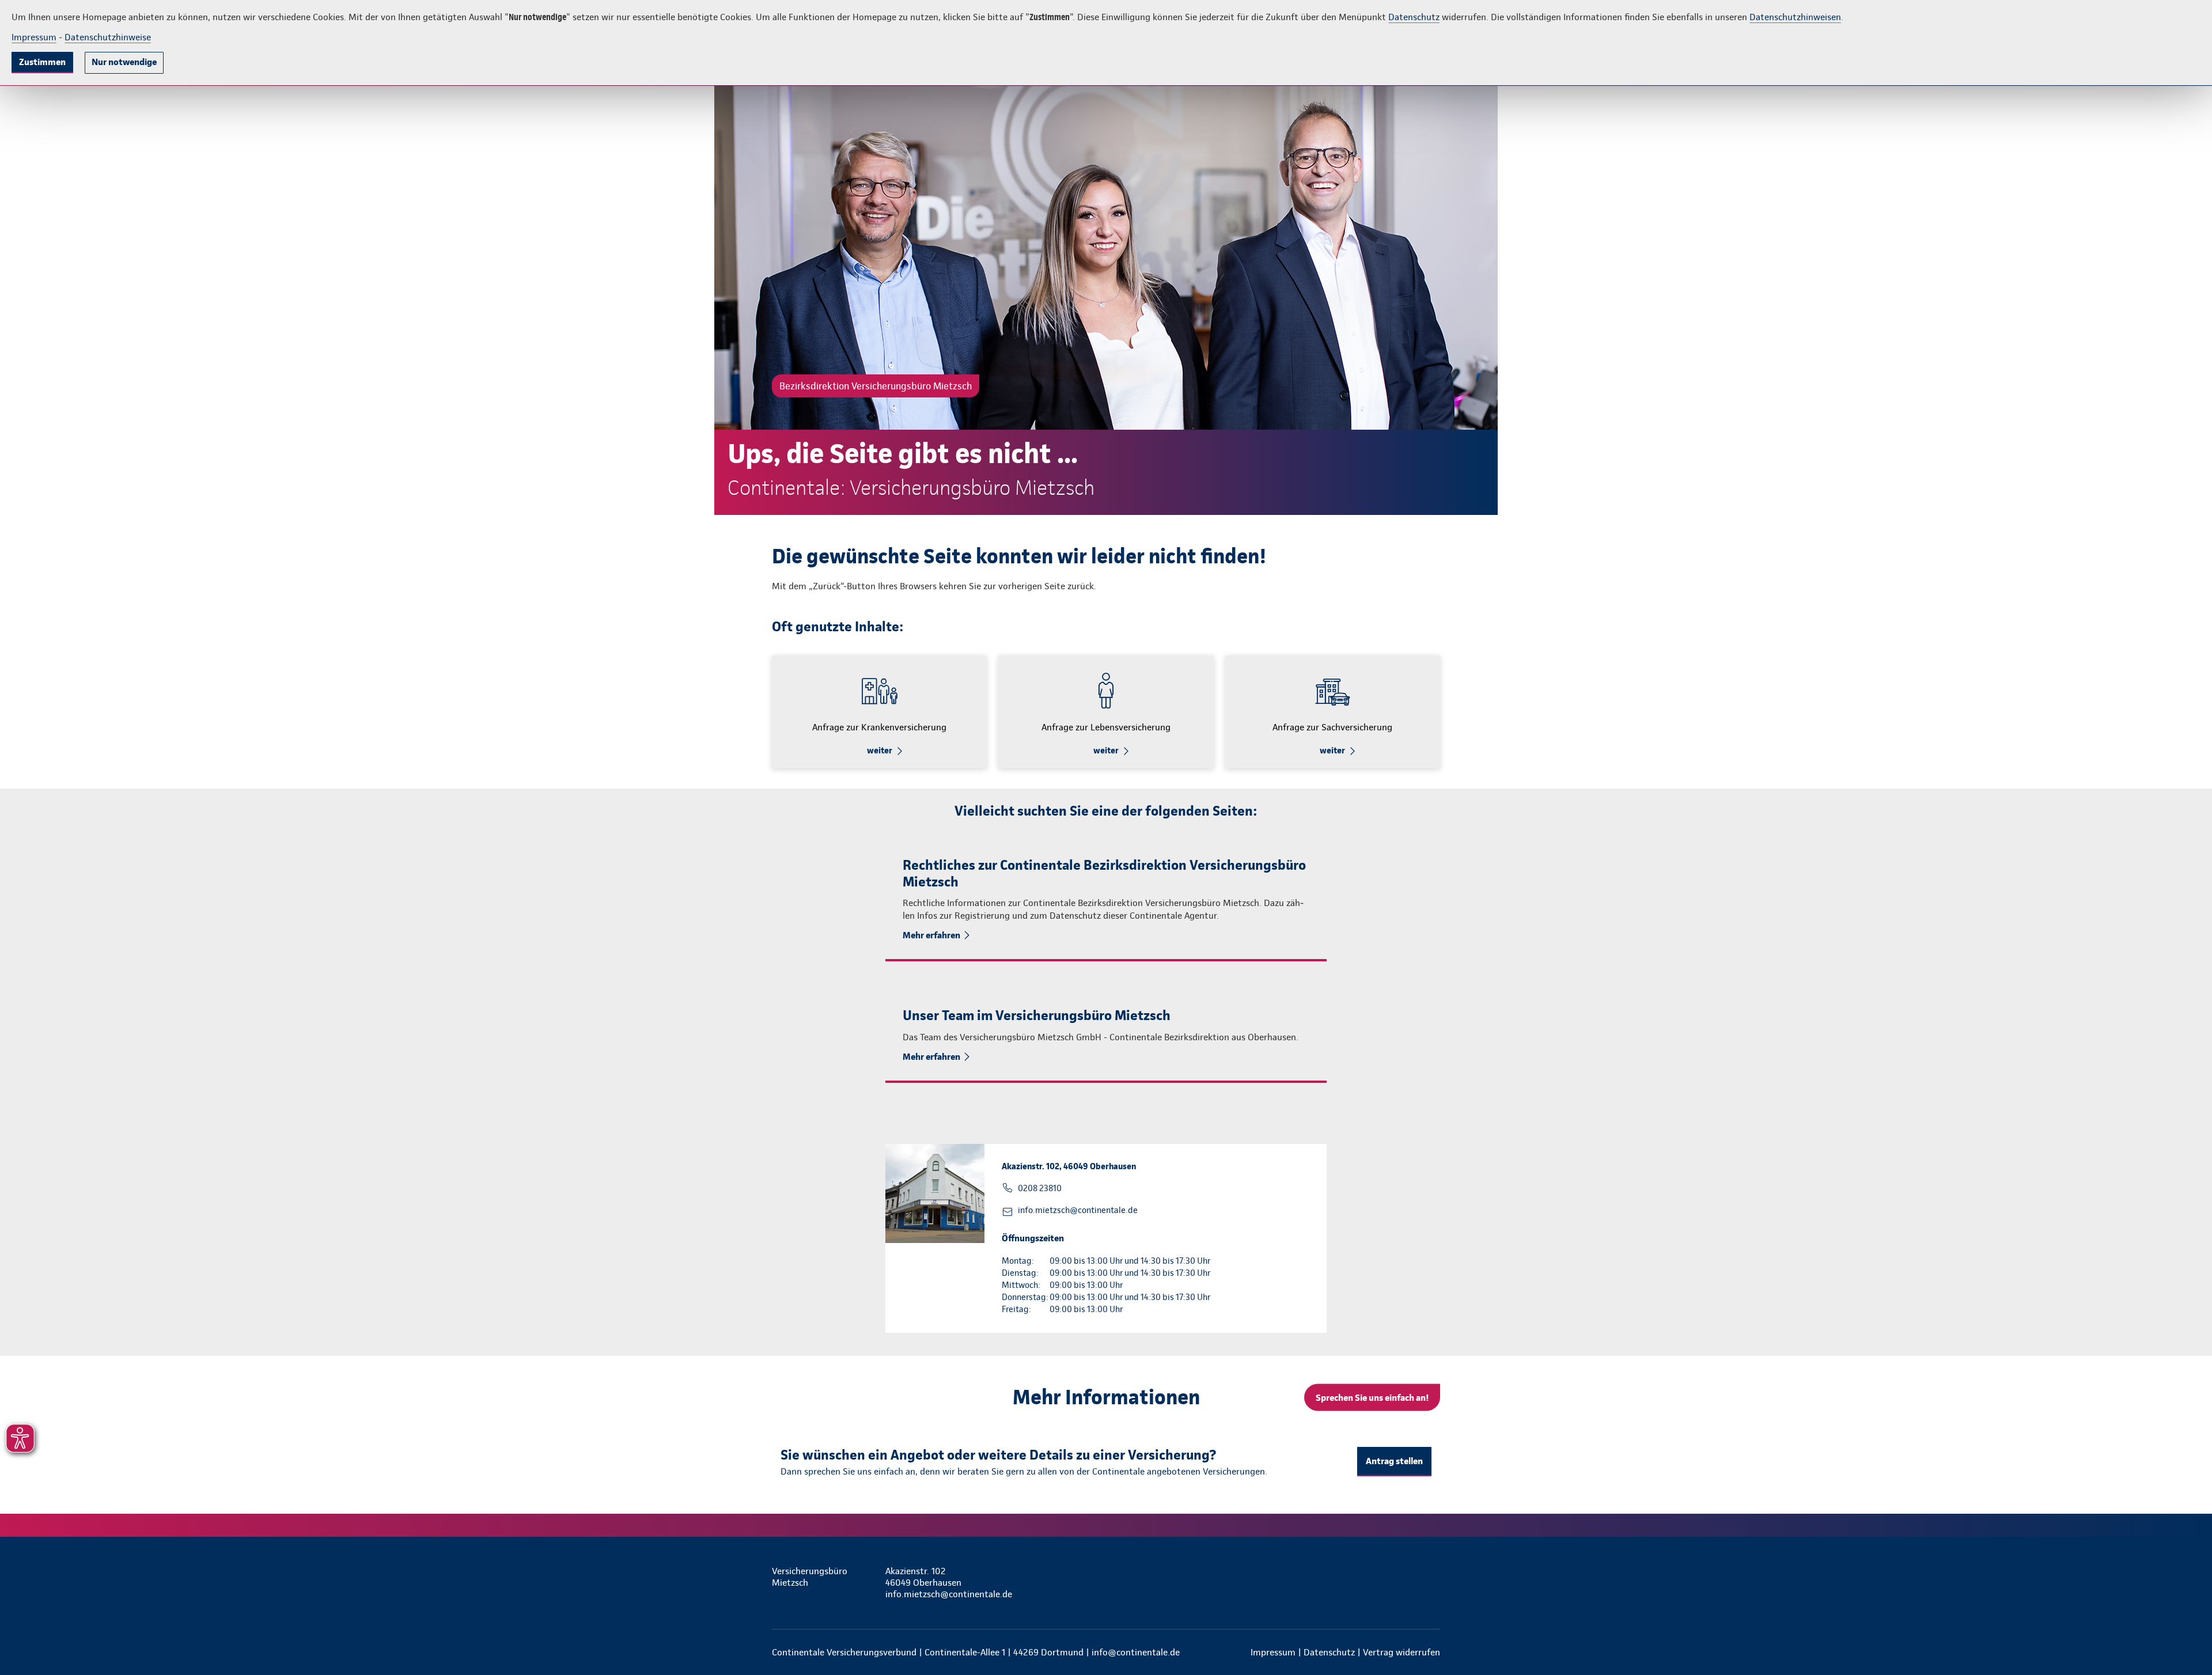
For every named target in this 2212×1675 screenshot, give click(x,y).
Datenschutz (1414, 17)
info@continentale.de (1136, 1652)
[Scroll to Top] (2154, 803)
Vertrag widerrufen (1402, 1652)
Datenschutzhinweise (108, 37)
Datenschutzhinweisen (1795, 17)
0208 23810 (1040, 1188)
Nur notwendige (124, 62)
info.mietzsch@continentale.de (1078, 1210)
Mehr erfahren (931, 935)
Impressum (34, 37)
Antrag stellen (1394, 1461)
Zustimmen (42, 62)
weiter (880, 751)
